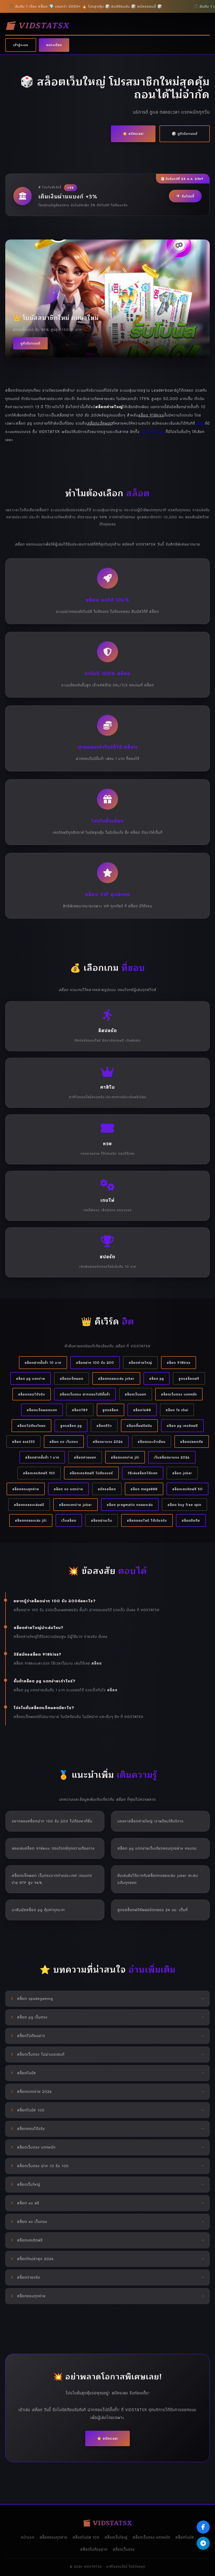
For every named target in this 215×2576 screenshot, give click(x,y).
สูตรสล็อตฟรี (189, 1378)
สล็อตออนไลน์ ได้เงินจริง (147, 1520)
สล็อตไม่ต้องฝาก (94, 2549)
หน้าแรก (28, 2537)
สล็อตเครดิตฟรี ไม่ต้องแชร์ (91, 1473)
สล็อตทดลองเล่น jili (31, 1520)
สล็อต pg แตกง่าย (31, 1378)
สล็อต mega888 (144, 1489)
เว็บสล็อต (69, 1520)
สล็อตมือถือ (191, 1520)
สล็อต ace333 (23, 1442)
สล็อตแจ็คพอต (72, 1378)
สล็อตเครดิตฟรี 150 (39, 1473)
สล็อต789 (80, 1410)
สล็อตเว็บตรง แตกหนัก (179, 1394)
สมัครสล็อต (107, 1489)
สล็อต (200, 423)
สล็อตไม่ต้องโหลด (31, 1426)
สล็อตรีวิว (104, 1426)
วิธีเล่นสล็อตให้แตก (143, 1473)
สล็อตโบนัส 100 (86, 2537)
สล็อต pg (157, 1378)
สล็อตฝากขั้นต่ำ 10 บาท (43, 1362)
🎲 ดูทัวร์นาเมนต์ (185, 134)
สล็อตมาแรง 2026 (108, 1442)
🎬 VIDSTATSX (37, 26)
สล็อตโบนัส (185, 2537)
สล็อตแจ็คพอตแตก (42, 1410)
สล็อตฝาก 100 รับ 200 (95, 1362)
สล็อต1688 (142, 1410)
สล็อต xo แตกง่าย (68, 1489)
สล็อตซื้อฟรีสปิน (139, 1426)
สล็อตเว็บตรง (153, 432)
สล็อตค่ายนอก (85, 1457)
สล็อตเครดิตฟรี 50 (187, 1489)
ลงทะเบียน (54, 45)
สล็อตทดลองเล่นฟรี (29, 1505)
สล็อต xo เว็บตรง (64, 1442)
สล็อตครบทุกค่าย (26, 1489)
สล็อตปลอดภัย (192, 1442)
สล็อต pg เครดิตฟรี (182, 1426)
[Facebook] (203, 2527)
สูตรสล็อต (111, 1410)
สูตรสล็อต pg (71, 1426)
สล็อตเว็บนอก (136, 1394)
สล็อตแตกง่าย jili (125, 1457)
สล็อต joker (182, 1473)
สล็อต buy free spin (184, 1505)
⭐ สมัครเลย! (133, 134)
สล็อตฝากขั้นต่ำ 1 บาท (42, 1457)
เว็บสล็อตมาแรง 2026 (172, 1457)
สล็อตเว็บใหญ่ (116, 2537)
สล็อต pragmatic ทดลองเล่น (130, 1505)
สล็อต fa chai (177, 1410)
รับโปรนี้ (188, 196)
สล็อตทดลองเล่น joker (116, 1378)
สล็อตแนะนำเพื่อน (152, 1442)
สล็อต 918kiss (179, 1362)
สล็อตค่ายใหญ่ (140, 1362)
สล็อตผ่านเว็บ (102, 1520)
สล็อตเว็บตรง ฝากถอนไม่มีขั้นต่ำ (85, 1394)
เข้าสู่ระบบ (21, 45)
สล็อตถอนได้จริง (32, 1394)
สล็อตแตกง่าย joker (76, 1505)
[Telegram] (203, 2543)
